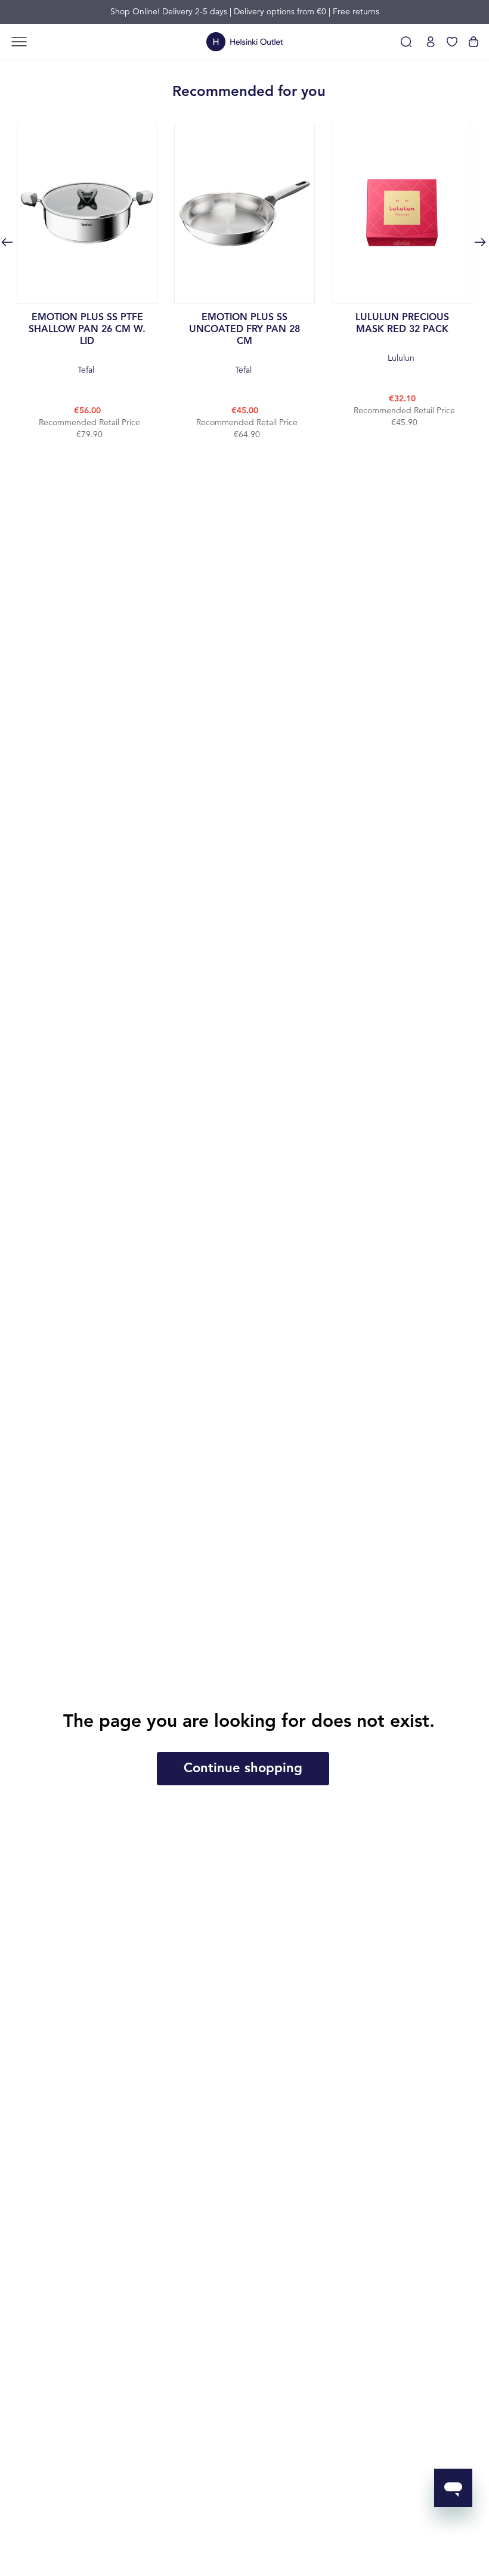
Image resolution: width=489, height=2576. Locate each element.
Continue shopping (243, 1769)
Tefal (87, 344)
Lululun (402, 338)
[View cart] (473, 42)
